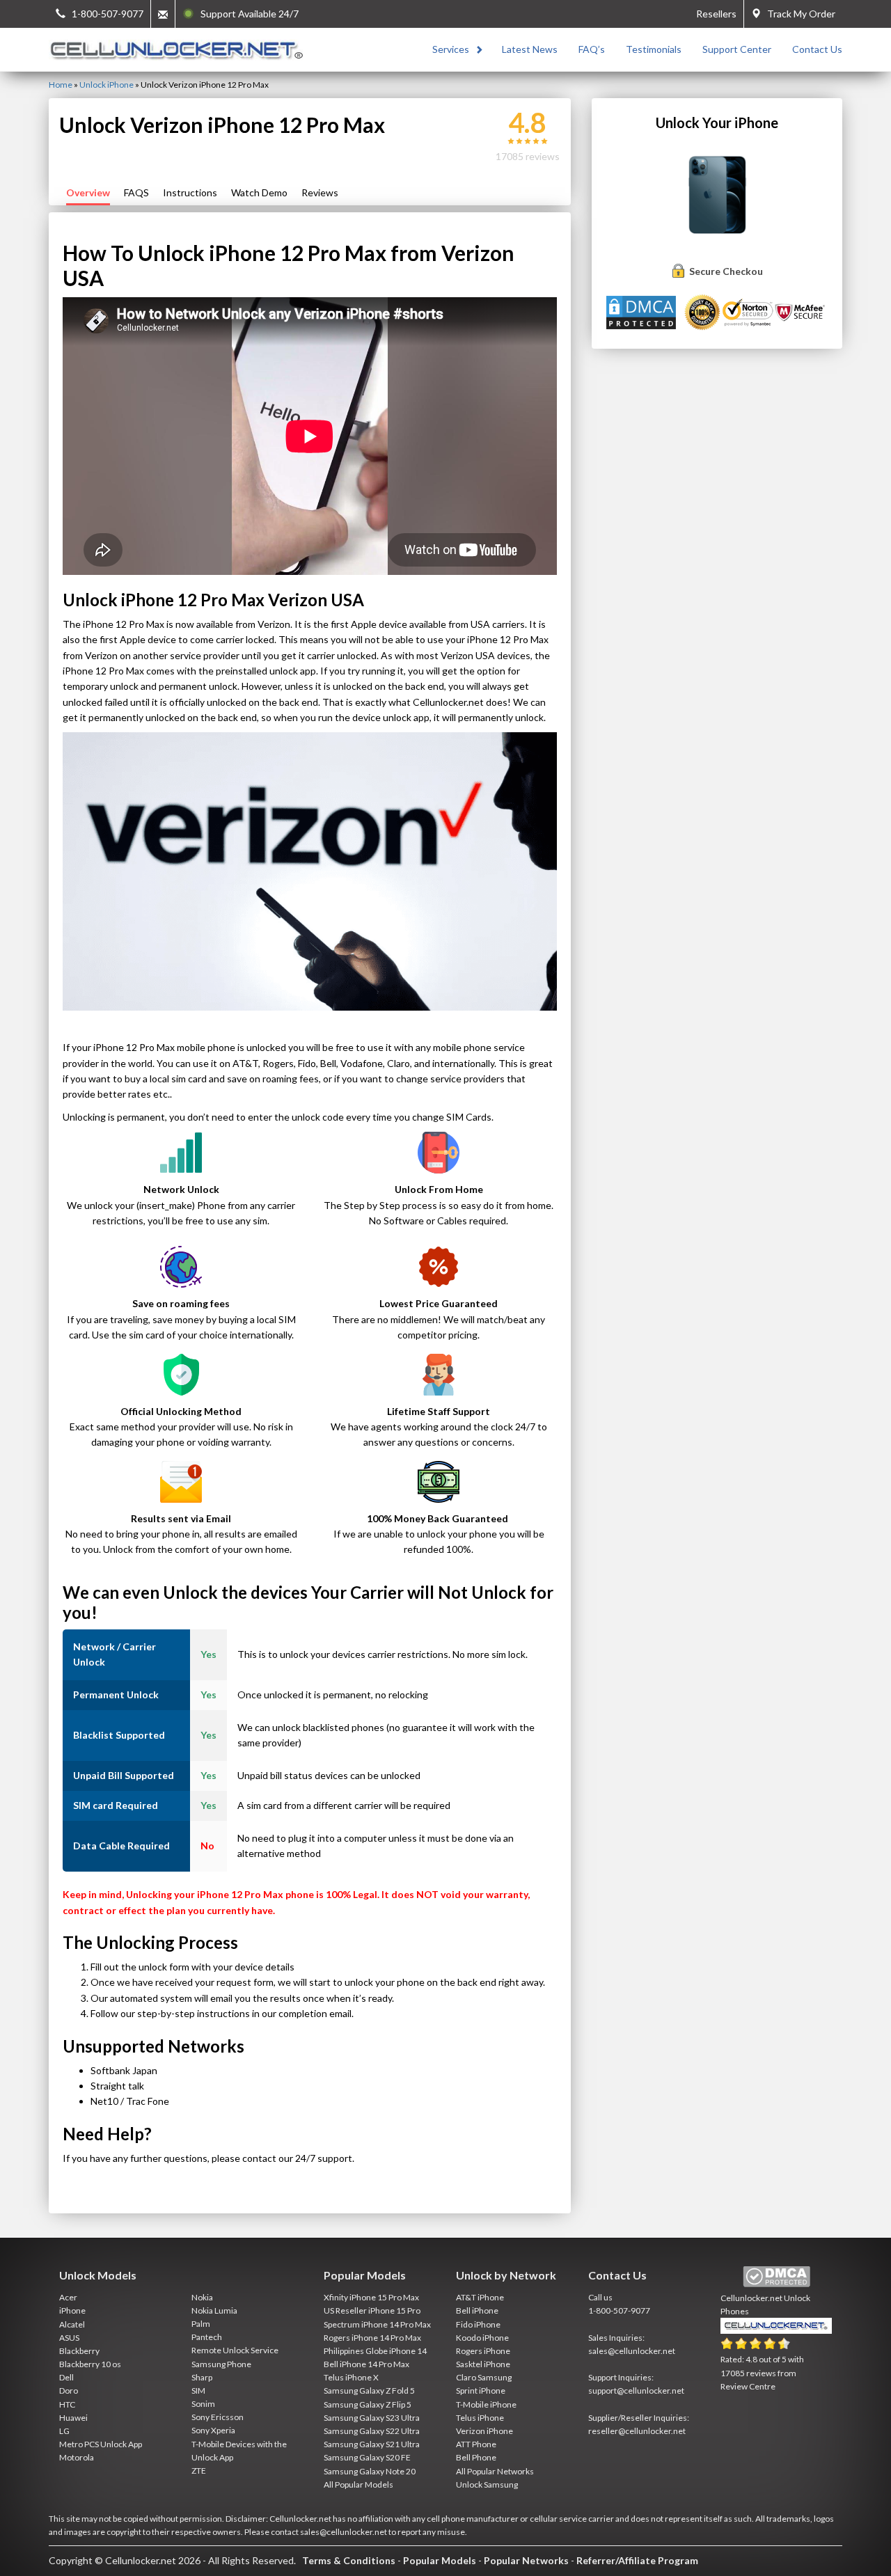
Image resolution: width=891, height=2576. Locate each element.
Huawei (73, 2418)
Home (61, 85)
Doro (69, 2391)
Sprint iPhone (481, 2391)
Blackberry (79, 2351)
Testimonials (654, 49)
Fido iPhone (478, 2324)
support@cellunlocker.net (636, 2391)
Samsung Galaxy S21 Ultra (372, 2444)
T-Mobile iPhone (486, 2404)
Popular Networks (526, 2560)
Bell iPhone (477, 2310)
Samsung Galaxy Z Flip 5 (368, 2404)
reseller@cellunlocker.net (637, 2431)
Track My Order (798, 14)
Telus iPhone (480, 2418)
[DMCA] (643, 311)
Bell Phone (476, 2457)
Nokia (202, 2297)
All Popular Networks (495, 2471)
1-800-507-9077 (619, 2310)
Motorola (77, 2457)
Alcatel (72, 2324)
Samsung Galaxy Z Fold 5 (369, 2391)
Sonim (203, 2404)
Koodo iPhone (482, 2338)
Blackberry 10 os (90, 2364)
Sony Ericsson (218, 2417)
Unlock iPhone (107, 85)
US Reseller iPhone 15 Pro (372, 2310)
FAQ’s (592, 49)
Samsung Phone (221, 2364)
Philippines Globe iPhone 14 (375, 2351)
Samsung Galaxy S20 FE (367, 2457)
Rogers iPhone (483, 2351)
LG (64, 2431)
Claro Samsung (484, 2377)
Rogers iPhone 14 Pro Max (372, 2338)
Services (451, 49)
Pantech (207, 2337)
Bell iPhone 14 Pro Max (366, 2364)
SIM (198, 2391)
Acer (68, 2297)
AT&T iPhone (480, 2297)
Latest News (530, 49)
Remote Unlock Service (235, 2350)
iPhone (72, 2310)
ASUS (69, 2338)
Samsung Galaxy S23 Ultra (372, 2418)
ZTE (199, 2471)
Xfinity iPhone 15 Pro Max (371, 2297)
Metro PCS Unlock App (101, 2444)
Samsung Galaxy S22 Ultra (372, 2431)
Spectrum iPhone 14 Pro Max (377, 2324)
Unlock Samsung (487, 2484)
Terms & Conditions (349, 2560)
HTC (67, 2404)
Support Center (737, 49)
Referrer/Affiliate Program (637, 2560)
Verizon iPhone (484, 2431)
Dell (66, 2377)
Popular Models (440, 2560)
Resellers (716, 14)
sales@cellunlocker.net (632, 2351)
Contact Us (817, 49)
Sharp (202, 2377)
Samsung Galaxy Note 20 (370, 2471)
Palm (201, 2324)
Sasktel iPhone (483, 2364)
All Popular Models (358, 2484)
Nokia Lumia (214, 2310)
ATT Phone (476, 2444)
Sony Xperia (213, 2430)
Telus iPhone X (351, 2377)
